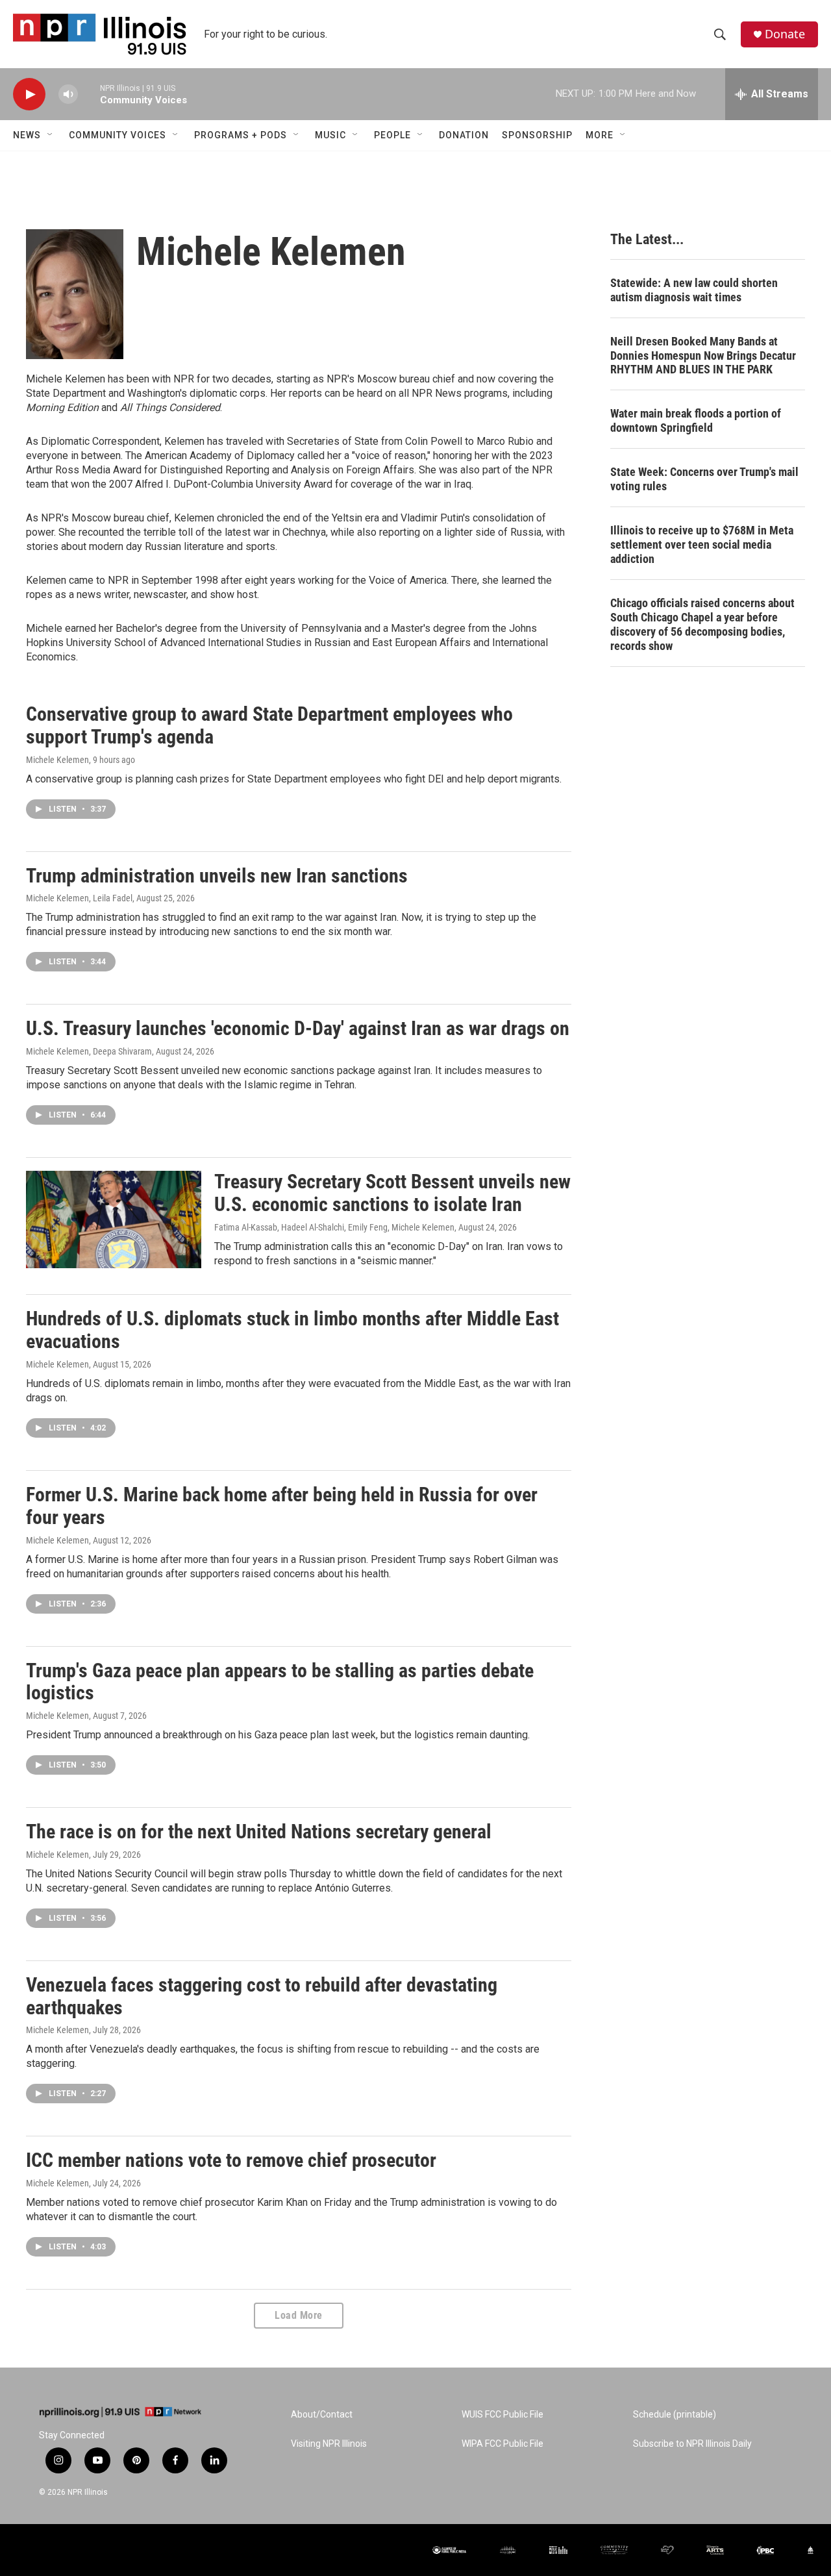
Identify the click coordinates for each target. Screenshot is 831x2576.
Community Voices (118, 135)
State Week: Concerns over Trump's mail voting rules (704, 479)
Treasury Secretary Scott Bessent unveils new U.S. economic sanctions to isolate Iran (392, 1193)
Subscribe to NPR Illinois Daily (692, 2444)
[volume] (68, 94)
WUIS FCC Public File (502, 2415)
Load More (299, 2315)
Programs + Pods (241, 135)
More (600, 135)
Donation (464, 135)
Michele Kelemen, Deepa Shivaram (89, 1051)
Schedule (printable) (675, 2415)
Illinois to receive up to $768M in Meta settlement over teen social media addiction (702, 544)
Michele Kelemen (57, 760)
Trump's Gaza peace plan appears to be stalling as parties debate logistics (280, 1682)
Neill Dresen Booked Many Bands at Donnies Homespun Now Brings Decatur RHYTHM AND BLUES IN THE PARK (703, 356)
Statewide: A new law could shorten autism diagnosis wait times (694, 290)
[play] (29, 94)
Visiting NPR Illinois (329, 2444)
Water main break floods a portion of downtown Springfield (696, 420)
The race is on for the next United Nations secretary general (259, 1832)
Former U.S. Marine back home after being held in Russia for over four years (282, 1506)
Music (330, 135)
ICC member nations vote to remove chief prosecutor (231, 2160)
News (27, 135)
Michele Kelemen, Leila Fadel (79, 898)
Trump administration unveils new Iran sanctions (217, 876)
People (392, 135)
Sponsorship (537, 135)
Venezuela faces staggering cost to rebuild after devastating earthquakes (262, 1996)
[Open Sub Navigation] (51, 135)
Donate (785, 34)
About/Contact (322, 2415)
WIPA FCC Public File (502, 2444)
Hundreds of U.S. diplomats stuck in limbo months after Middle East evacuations (292, 1330)
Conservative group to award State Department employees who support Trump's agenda (269, 725)
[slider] (89, 94)
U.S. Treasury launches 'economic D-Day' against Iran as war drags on (298, 1028)
